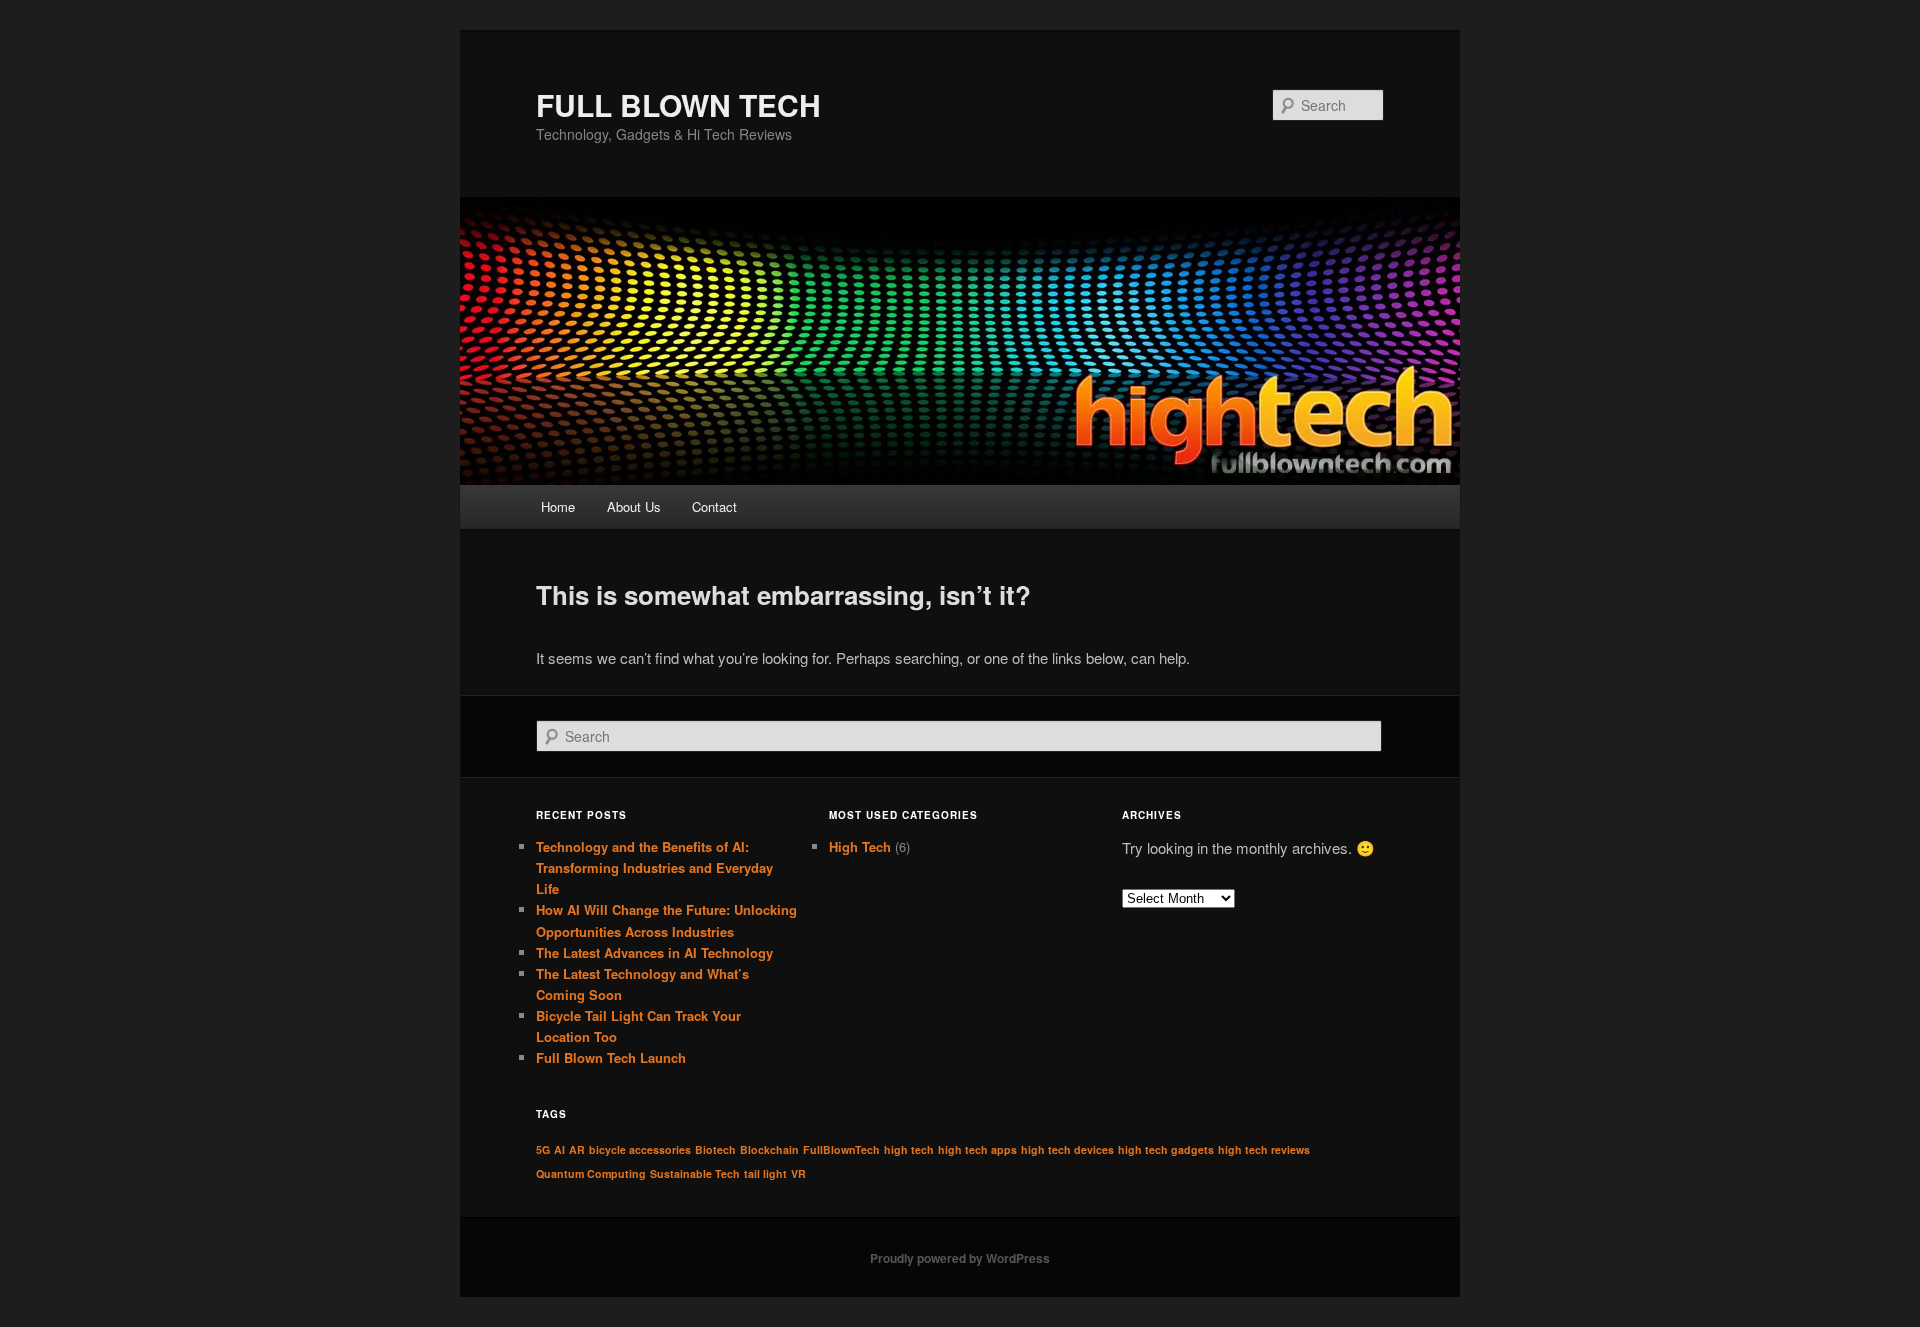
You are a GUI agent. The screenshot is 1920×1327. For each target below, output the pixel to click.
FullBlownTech (841, 1149)
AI (559, 1149)
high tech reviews (1264, 1149)
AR (577, 1149)
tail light (765, 1173)
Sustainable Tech (695, 1173)
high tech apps (977, 1149)
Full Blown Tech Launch (611, 1057)
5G (543, 1149)
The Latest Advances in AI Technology (654, 952)
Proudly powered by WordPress (960, 1258)
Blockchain (769, 1149)
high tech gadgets (1166, 1149)
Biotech (715, 1149)
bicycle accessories (640, 1149)
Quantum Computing (591, 1173)
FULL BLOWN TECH (678, 104)
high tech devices (1067, 1149)
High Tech (860, 846)
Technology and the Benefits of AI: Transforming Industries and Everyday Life (654, 867)
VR (798, 1173)
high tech (909, 1149)
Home (558, 506)
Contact (714, 506)
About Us (634, 506)
